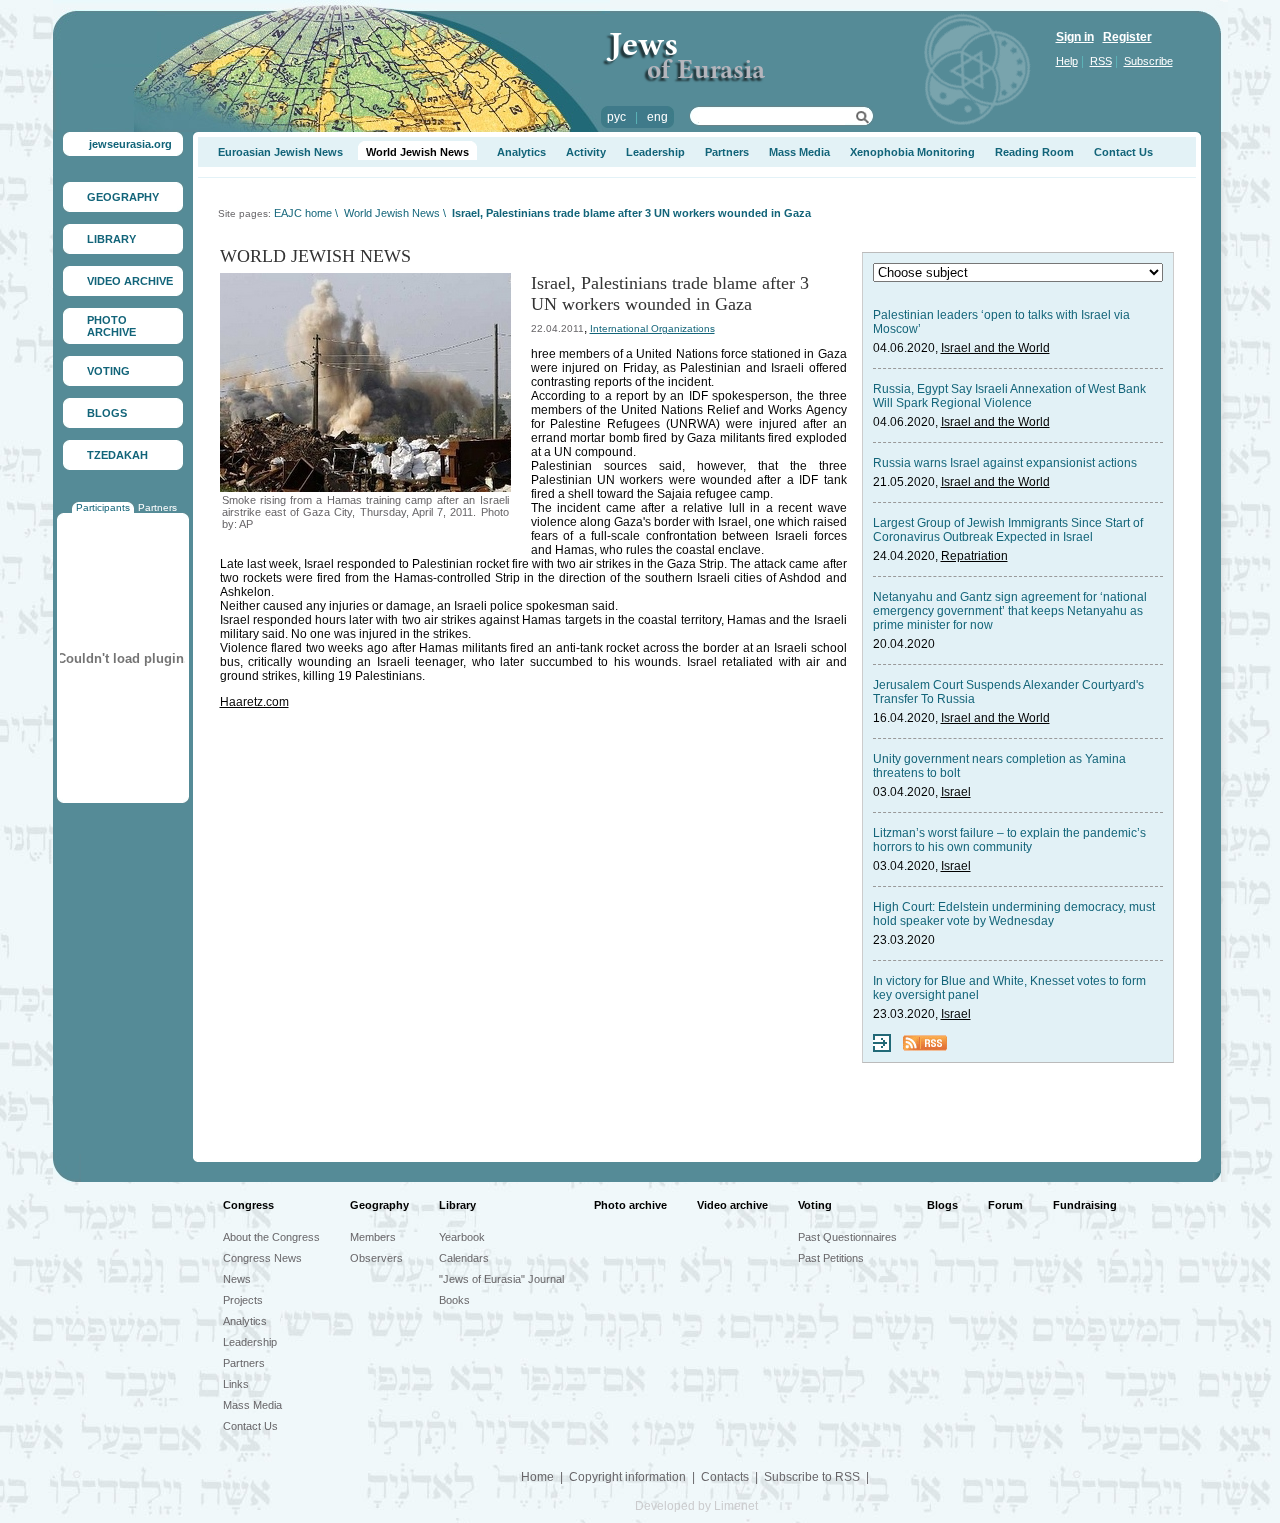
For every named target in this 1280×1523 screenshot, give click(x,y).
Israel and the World (995, 348)
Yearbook (462, 1237)
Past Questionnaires (847, 1237)
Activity (586, 152)
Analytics (521, 152)
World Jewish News (417, 152)
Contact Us (1123, 152)
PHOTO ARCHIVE (111, 326)
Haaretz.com (254, 702)
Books (454, 1300)
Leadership (655, 152)
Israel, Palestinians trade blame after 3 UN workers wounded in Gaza (631, 213)
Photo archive (630, 1205)
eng (657, 117)
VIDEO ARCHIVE (130, 281)
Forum (1005, 1205)
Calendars (464, 1258)
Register (1127, 37)
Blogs (942, 1205)
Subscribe (1148, 61)
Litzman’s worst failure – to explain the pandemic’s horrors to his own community (1009, 840)
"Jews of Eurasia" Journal (501, 1279)
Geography (379, 1205)
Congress (248, 1205)
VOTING (108, 371)
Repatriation (974, 556)
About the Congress (271, 1237)
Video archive (732, 1205)
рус (616, 117)
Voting (815, 1205)
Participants (103, 507)
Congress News (262, 1258)
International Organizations (652, 328)
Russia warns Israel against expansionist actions (1005, 463)
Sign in (1075, 37)
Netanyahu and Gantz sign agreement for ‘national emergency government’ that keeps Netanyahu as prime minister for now (1010, 611)
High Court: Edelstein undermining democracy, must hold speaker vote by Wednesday (1014, 914)
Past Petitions (831, 1258)
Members (373, 1237)
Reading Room (1034, 152)
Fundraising (1085, 1205)
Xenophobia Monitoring (912, 152)
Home (537, 1477)
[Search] (862, 120)
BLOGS (107, 413)
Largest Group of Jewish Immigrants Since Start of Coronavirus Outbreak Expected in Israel (1008, 530)
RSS (1101, 61)
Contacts (725, 1477)
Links (236, 1384)
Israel (956, 792)
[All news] (882, 1048)
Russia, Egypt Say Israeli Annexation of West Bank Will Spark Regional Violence (1009, 396)
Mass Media (799, 152)
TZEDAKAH (117, 455)
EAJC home (303, 213)
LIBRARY (111, 239)
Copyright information (627, 1477)
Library (457, 1205)
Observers (376, 1258)
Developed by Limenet (696, 1506)
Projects (243, 1300)
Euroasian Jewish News (280, 152)
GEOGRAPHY (123, 197)
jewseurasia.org (130, 144)
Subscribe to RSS (812, 1477)
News (237, 1279)
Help (1067, 61)
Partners (157, 507)
